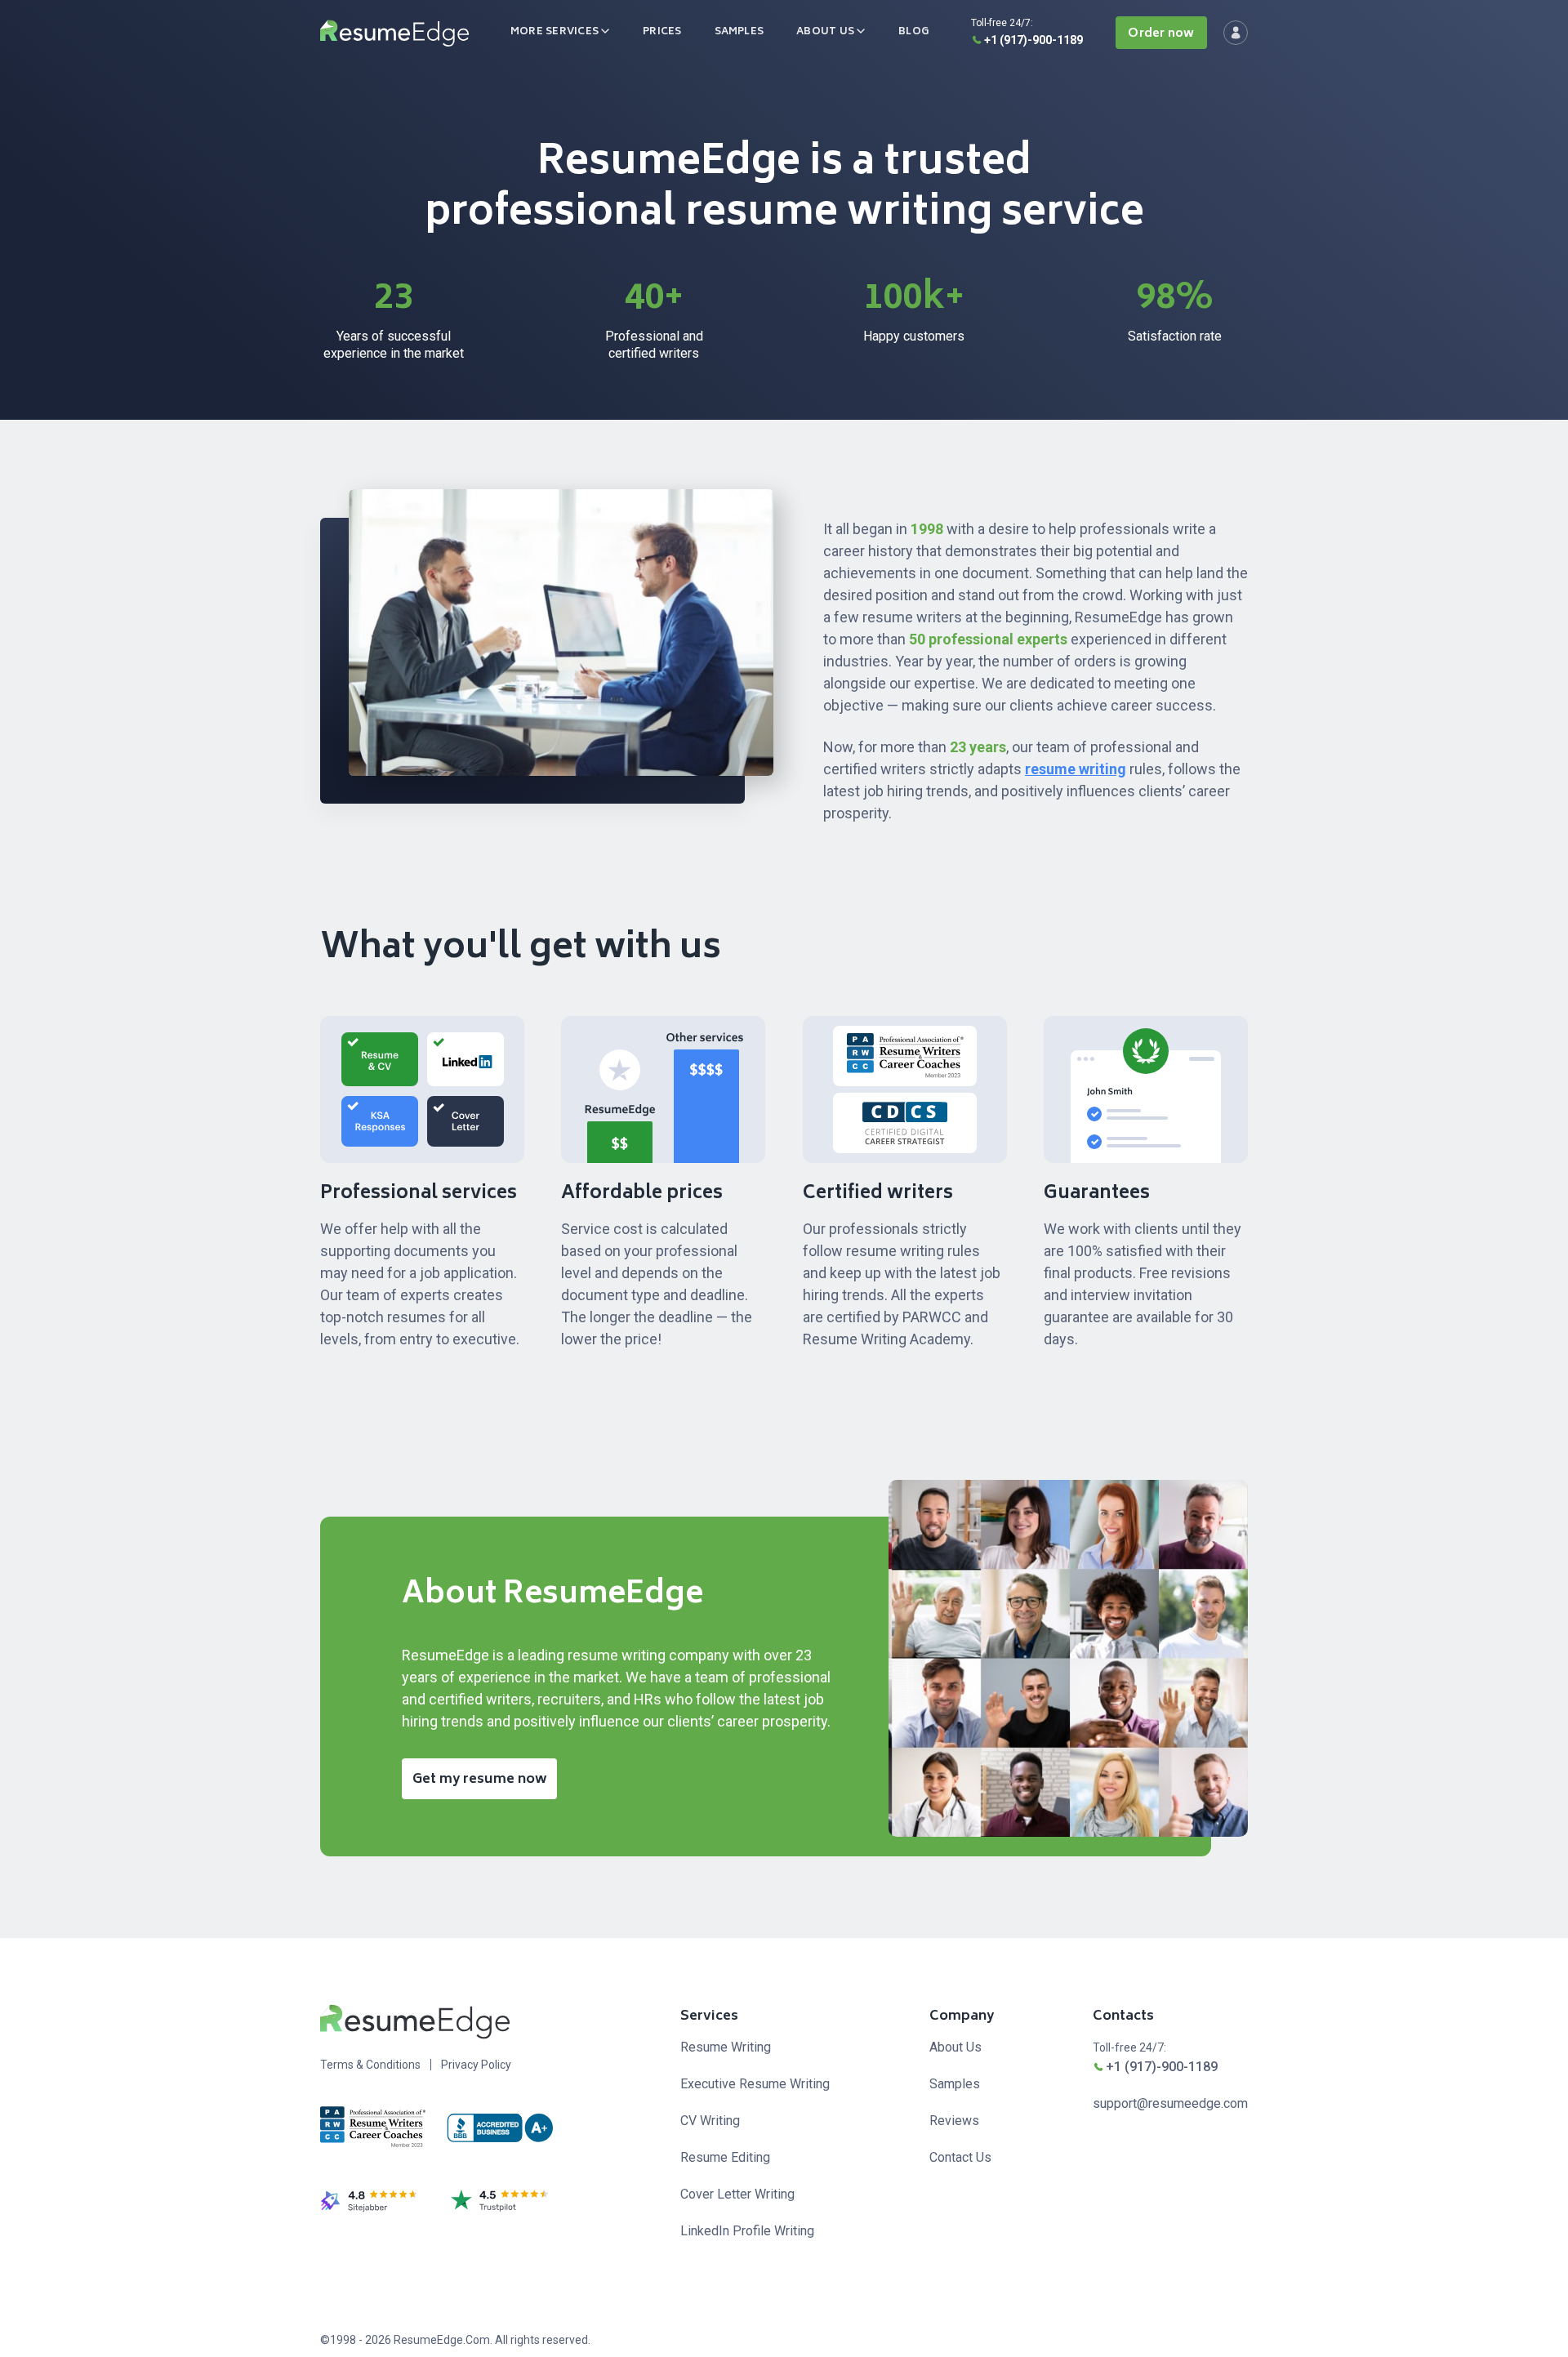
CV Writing (710, 2121)
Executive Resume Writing (755, 2084)
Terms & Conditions (370, 2065)
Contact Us (960, 2157)
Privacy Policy (476, 2065)
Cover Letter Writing (737, 2194)
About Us (825, 32)
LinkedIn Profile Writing (747, 2231)
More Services (555, 32)
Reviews (954, 2121)
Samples (739, 32)
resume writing (1076, 769)
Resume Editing (725, 2157)
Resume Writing (726, 2047)
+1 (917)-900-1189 (1033, 40)
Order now (1161, 34)
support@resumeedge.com (1170, 2103)
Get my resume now (480, 1780)
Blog (914, 32)
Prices (662, 32)
